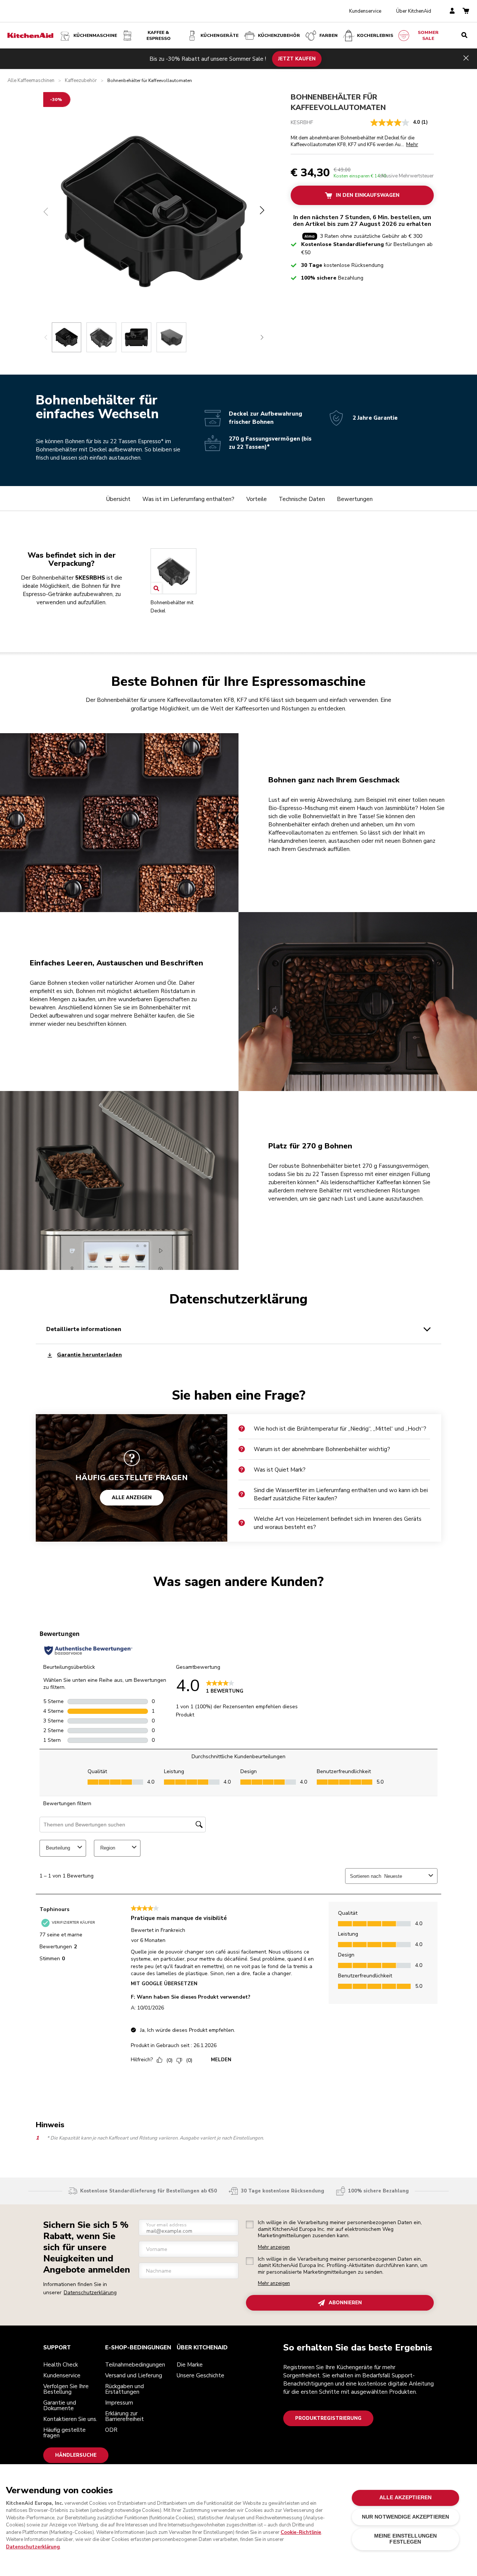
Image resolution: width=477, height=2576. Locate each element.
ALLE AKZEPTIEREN (405, 2498)
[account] (452, 11)
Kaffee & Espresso (159, 35)
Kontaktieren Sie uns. (70, 2419)
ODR (111, 2430)
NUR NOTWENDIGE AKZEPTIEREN (406, 2517)
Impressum (119, 2403)
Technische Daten (302, 499)
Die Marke (190, 2365)
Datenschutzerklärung (90, 2293)
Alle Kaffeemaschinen (31, 81)
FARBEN (328, 35)
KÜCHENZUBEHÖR (279, 35)
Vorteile (257, 499)
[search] (464, 35)
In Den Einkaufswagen (368, 195)
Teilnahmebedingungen (135, 2365)
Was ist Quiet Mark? (280, 1470)
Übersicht (118, 499)
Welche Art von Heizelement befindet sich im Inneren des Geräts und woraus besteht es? (338, 1523)
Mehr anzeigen (274, 2247)
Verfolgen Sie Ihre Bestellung (66, 2389)
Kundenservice (365, 11)
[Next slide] (262, 337)
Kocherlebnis (375, 35)
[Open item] (156, 588)
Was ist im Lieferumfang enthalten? (188, 499)
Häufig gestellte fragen (64, 2433)
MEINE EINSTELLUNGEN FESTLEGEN (406, 2539)
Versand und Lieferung (134, 2375)
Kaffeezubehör (81, 81)
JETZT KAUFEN (297, 59)
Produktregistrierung (328, 2418)
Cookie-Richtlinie (301, 2532)
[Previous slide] (46, 337)
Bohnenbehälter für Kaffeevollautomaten (338, 102)
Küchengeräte (219, 35)
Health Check (61, 2365)
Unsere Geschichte (200, 2375)
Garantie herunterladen (89, 1355)
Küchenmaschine (95, 35)
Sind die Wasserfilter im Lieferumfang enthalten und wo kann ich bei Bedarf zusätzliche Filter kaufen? (341, 1494)
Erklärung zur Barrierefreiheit (124, 2416)
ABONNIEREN (345, 2303)
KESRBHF (302, 122)
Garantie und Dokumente (60, 2405)
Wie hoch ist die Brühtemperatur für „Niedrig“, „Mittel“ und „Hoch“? (340, 1429)
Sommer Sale (428, 35)
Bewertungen (355, 499)
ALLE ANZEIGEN (132, 1498)
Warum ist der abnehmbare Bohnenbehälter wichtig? (322, 1449)
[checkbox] (250, 2225)
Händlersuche (76, 2455)
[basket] (466, 11)
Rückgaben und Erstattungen (124, 2389)
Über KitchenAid (414, 11)
